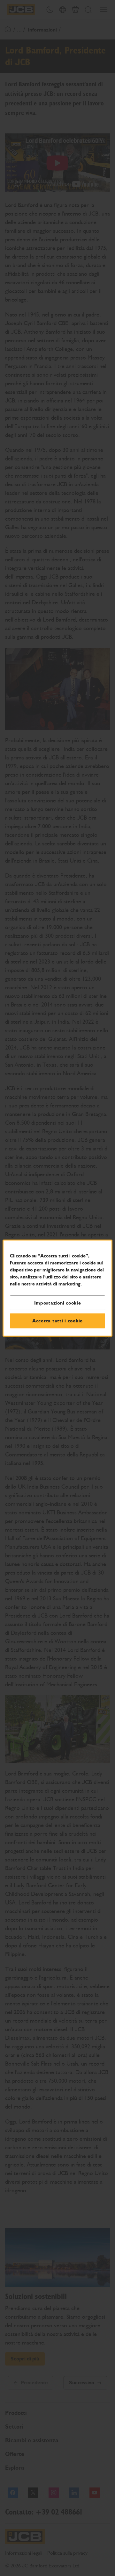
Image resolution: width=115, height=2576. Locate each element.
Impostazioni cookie (58, 1303)
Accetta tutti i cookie (57, 1321)
